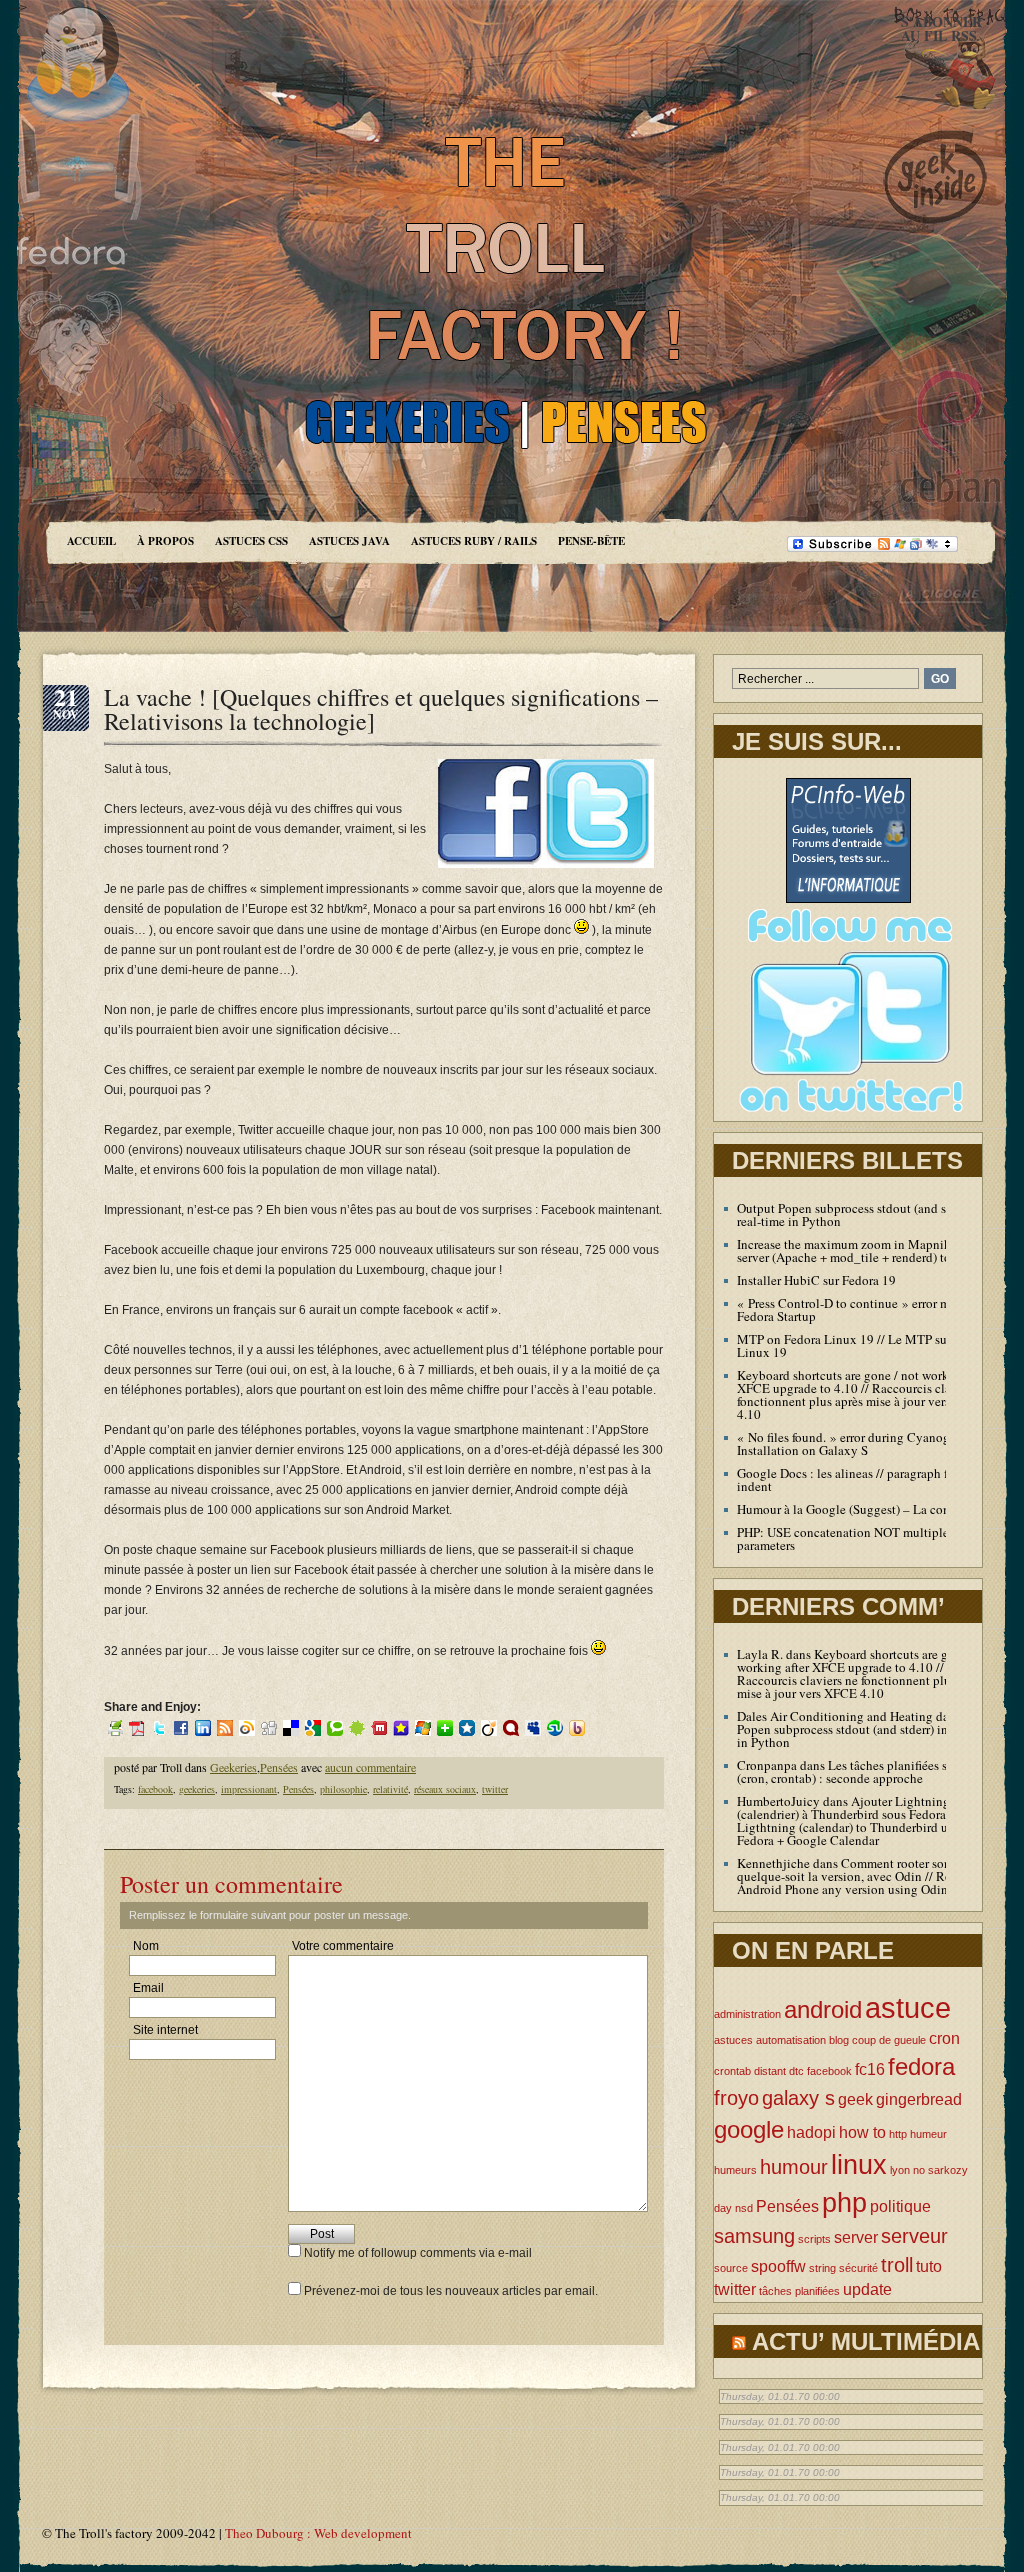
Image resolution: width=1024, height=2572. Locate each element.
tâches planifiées (799, 2291)
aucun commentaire (370, 1767)
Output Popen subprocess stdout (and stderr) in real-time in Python (863, 1214)
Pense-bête (591, 541)
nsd (744, 2208)
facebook (155, 1789)
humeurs (735, 2170)
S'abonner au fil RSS (941, 28)
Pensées (279, 1767)
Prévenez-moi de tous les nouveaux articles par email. (451, 2291)
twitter (495, 1789)
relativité (390, 1789)
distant (770, 2071)
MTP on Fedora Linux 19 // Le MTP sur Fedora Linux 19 (864, 1345)
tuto (929, 2266)
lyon (900, 2170)
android (823, 2009)
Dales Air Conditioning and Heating (835, 1716)
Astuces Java (349, 541)
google (749, 2129)
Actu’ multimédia (866, 2341)
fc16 (870, 2069)
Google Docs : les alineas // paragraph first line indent (862, 1479)
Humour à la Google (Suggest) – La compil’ (854, 1509)
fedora (921, 2066)
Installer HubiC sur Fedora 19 (816, 1280)
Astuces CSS (251, 541)
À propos (165, 541)
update (867, 2289)
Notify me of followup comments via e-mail (418, 2253)
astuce (908, 2007)
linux (859, 2164)
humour (794, 2166)
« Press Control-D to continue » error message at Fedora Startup (867, 1309)
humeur (928, 2134)
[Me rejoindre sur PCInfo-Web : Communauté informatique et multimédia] (848, 899)
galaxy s (798, 2097)
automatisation (791, 2040)
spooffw (778, 2266)
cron (944, 2038)
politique (900, 2206)
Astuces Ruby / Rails (474, 541)
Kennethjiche (773, 1863)
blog (839, 2040)
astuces (733, 2040)
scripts (814, 2239)
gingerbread (919, 2099)
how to (862, 2132)
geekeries (197, 1789)
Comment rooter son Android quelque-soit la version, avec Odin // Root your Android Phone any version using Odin (868, 1876)
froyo (736, 2097)
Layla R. (760, 1654)
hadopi (811, 2132)
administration (747, 2014)
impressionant (249, 1789)
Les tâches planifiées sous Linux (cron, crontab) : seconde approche (869, 1771)
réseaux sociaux (445, 1789)
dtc (796, 2071)
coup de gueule (889, 2040)
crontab (732, 2071)
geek (855, 2099)
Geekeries (233, 1767)
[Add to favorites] (401, 1727)
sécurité (858, 2268)
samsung (754, 2235)
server (856, 2237)
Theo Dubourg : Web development (318, 2533)
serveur (914, 2235)
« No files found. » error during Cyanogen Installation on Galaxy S (850, 1443)
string (822, 2268)
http (898, 2134)
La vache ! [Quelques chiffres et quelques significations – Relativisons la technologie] (381, 709)
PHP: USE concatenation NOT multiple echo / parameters (861, 1538)
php (844, 2202)
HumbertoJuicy (778, 1801)
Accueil (91, 541)
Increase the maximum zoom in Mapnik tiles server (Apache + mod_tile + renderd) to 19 (857, 1250)
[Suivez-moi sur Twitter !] (848, 1117)
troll (897, 2264)
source (731, 2268)
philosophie (343, 1789)
